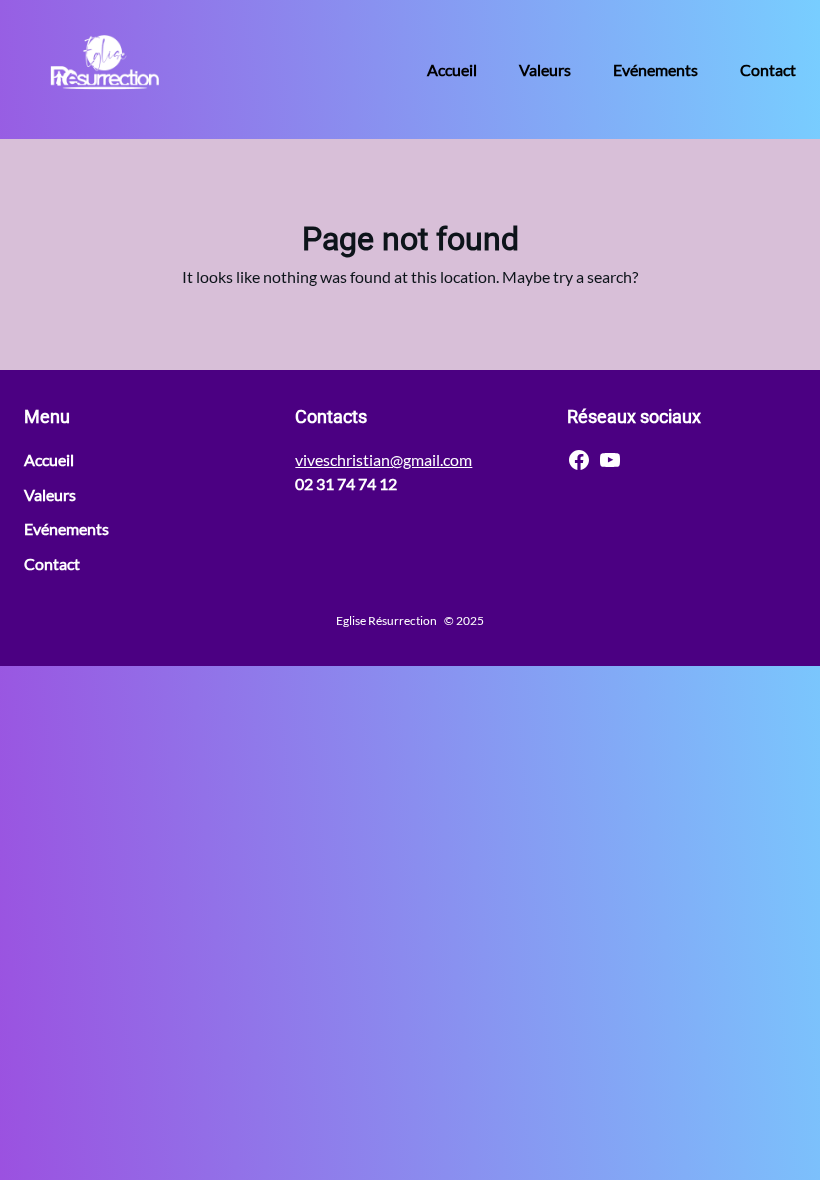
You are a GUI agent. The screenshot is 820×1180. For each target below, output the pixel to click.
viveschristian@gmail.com (383, 459)
